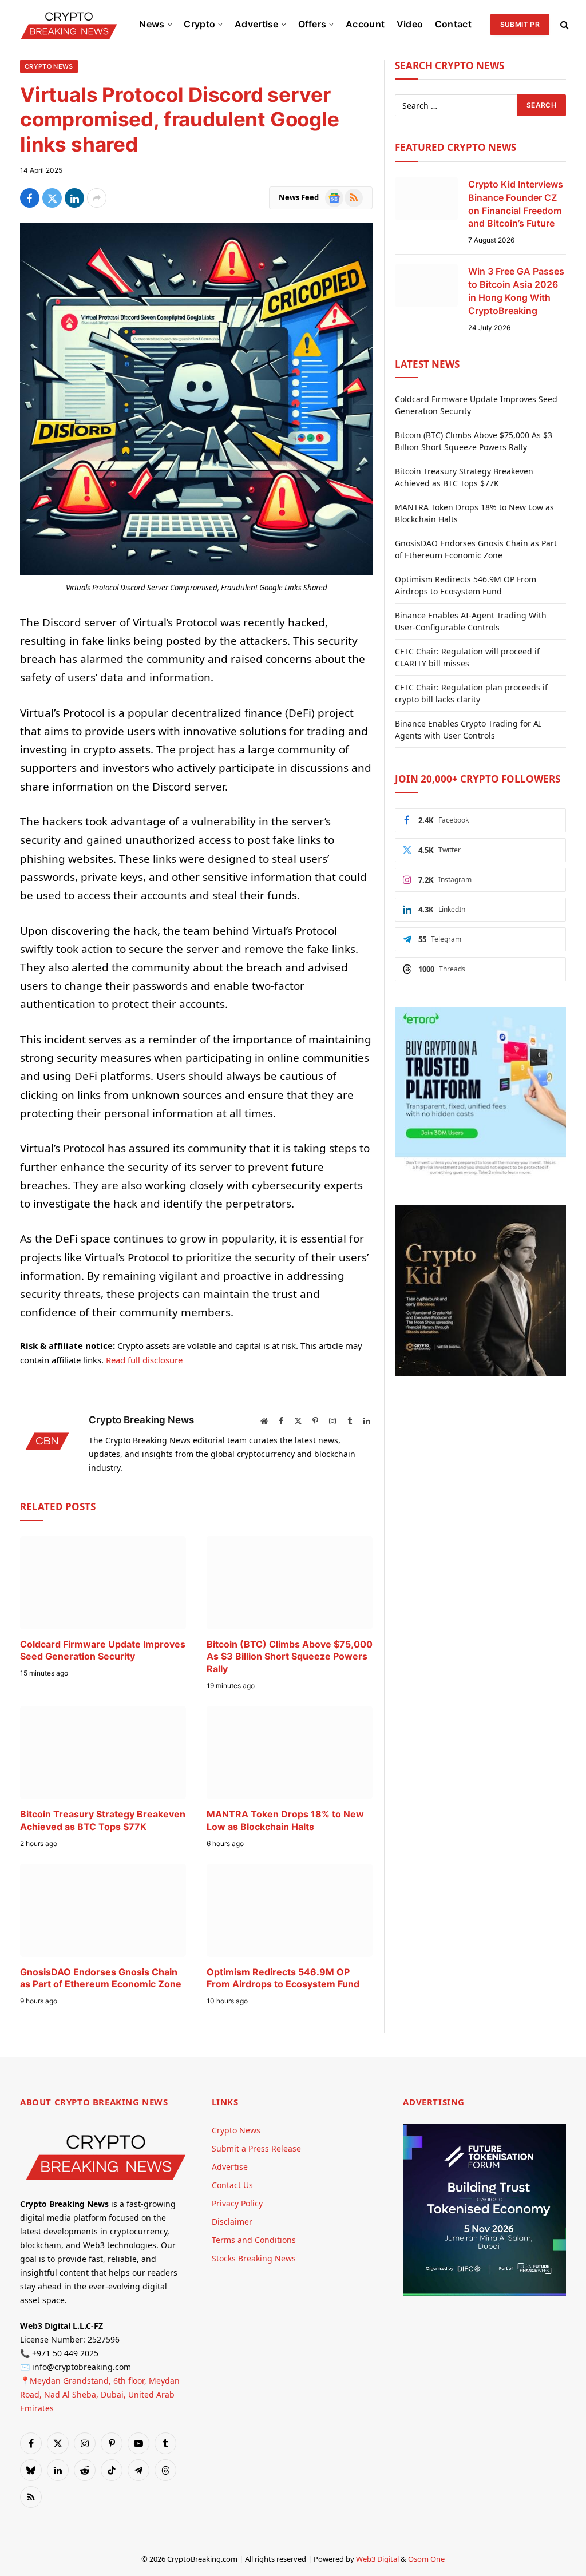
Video (410, 24)
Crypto (199, 24)
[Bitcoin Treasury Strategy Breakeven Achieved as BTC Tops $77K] (103, 1753)
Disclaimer (232, 2222)
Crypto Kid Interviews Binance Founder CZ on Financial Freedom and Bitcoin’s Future (516, 204)
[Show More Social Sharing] (97, 198)
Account (365, 24)
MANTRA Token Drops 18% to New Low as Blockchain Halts (285, 1820)
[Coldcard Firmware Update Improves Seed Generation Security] (103, 1583)
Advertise (257, 24)
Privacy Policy (237, 2203)
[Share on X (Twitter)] (52, 198)
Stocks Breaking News (254, 2258)
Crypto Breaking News (141, 1420)
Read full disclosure (144, 1360)
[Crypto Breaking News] (69, 24)
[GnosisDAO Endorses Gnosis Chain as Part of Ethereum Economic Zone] (103, 1910)
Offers (312, 24)
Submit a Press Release (256, 2148)
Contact (453, 24)
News (152, 24)
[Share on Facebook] (30, 198)
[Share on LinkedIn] (74, 198)
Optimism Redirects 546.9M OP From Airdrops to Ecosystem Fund (283, 1978)
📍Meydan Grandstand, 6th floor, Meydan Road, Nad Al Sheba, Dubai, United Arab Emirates (100, 2394)
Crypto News (49, 66)
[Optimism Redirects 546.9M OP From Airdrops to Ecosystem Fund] (290, 1910)
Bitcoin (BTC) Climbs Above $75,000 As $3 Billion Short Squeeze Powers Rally (290, 1657)
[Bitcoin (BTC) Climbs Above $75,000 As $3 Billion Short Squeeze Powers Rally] (290, 1583)
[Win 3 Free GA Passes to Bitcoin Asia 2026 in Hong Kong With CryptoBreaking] (426, 285)
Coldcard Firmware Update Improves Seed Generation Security (103, 1650)
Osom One (426, 2559)
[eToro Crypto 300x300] (480, 1175)
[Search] (563, 24)
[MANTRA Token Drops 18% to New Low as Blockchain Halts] (290, 1753)
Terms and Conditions (254, 2240)
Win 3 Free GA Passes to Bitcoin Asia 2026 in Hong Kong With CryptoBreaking (516, 291)
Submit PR (520, 24)
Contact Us (232, 2185)
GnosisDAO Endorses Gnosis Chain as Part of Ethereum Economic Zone (101, 1978)
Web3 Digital (377, 2559)
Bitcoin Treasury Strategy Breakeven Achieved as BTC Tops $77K (103, 1820)
